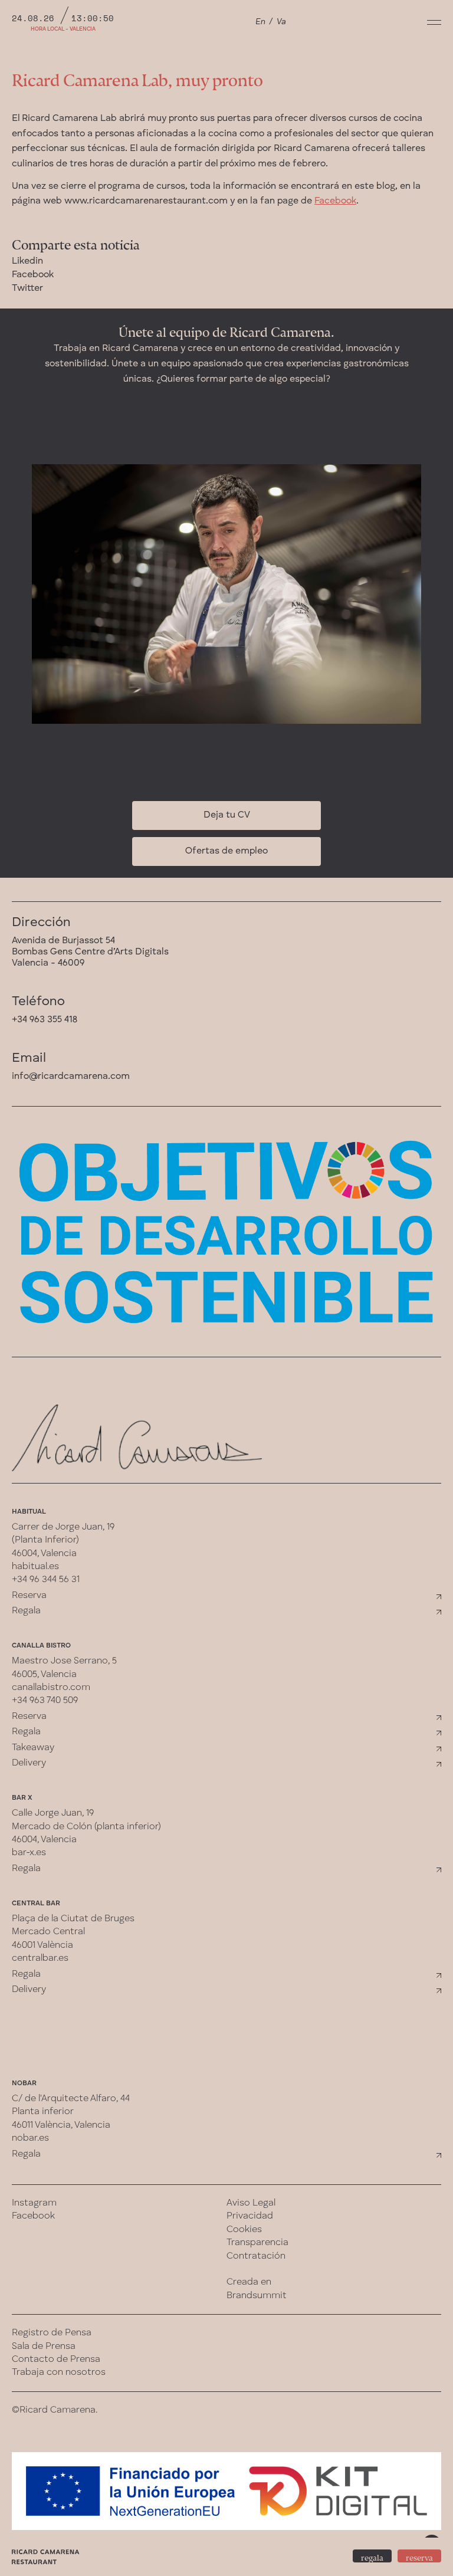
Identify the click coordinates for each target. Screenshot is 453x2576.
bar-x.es (29, 1853)
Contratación (256, 2256)
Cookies (244, 2230)
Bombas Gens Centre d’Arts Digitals (90, 952)
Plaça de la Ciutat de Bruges (73, 1919)
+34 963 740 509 (45, 1701)
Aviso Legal (251, 2203)
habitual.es (35, 1567)
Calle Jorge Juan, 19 (53, 1813)
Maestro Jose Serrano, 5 (64, 1661)
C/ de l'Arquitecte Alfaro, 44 (71, 2099)
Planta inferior (43, 2112)
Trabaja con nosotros (59, 2372)
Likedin (27, 261)
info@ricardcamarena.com (71, 1077)
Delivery (29, 1763)
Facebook (335, 201)
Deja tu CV (227, 815)
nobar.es (30, 2138)
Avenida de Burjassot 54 (63, 941)
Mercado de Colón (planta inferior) (86, 1827)
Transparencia (257, 2243)
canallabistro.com (51, 1688)
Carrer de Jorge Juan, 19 (63, 1527)
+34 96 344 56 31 (46, 1580)
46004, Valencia (44, 1554)
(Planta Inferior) (45, 1540)
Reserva (29, 1596)
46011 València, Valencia (61, 2125)
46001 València (42, 1945)
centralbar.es (40, 1958)
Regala (26, 1611)
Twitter (27, 288)
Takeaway (33, 1748)
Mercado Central (48, 1932)
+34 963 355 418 (45, 1020)
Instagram (34, 2203)
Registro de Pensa (52, 2333)
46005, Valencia (44, 1675)
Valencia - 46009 (48, 963)
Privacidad (250, 2216)
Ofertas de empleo (226, 851)
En (260, 22)
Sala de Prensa (44, 2347)
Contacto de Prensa (56, 2360)
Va (281, 22)
